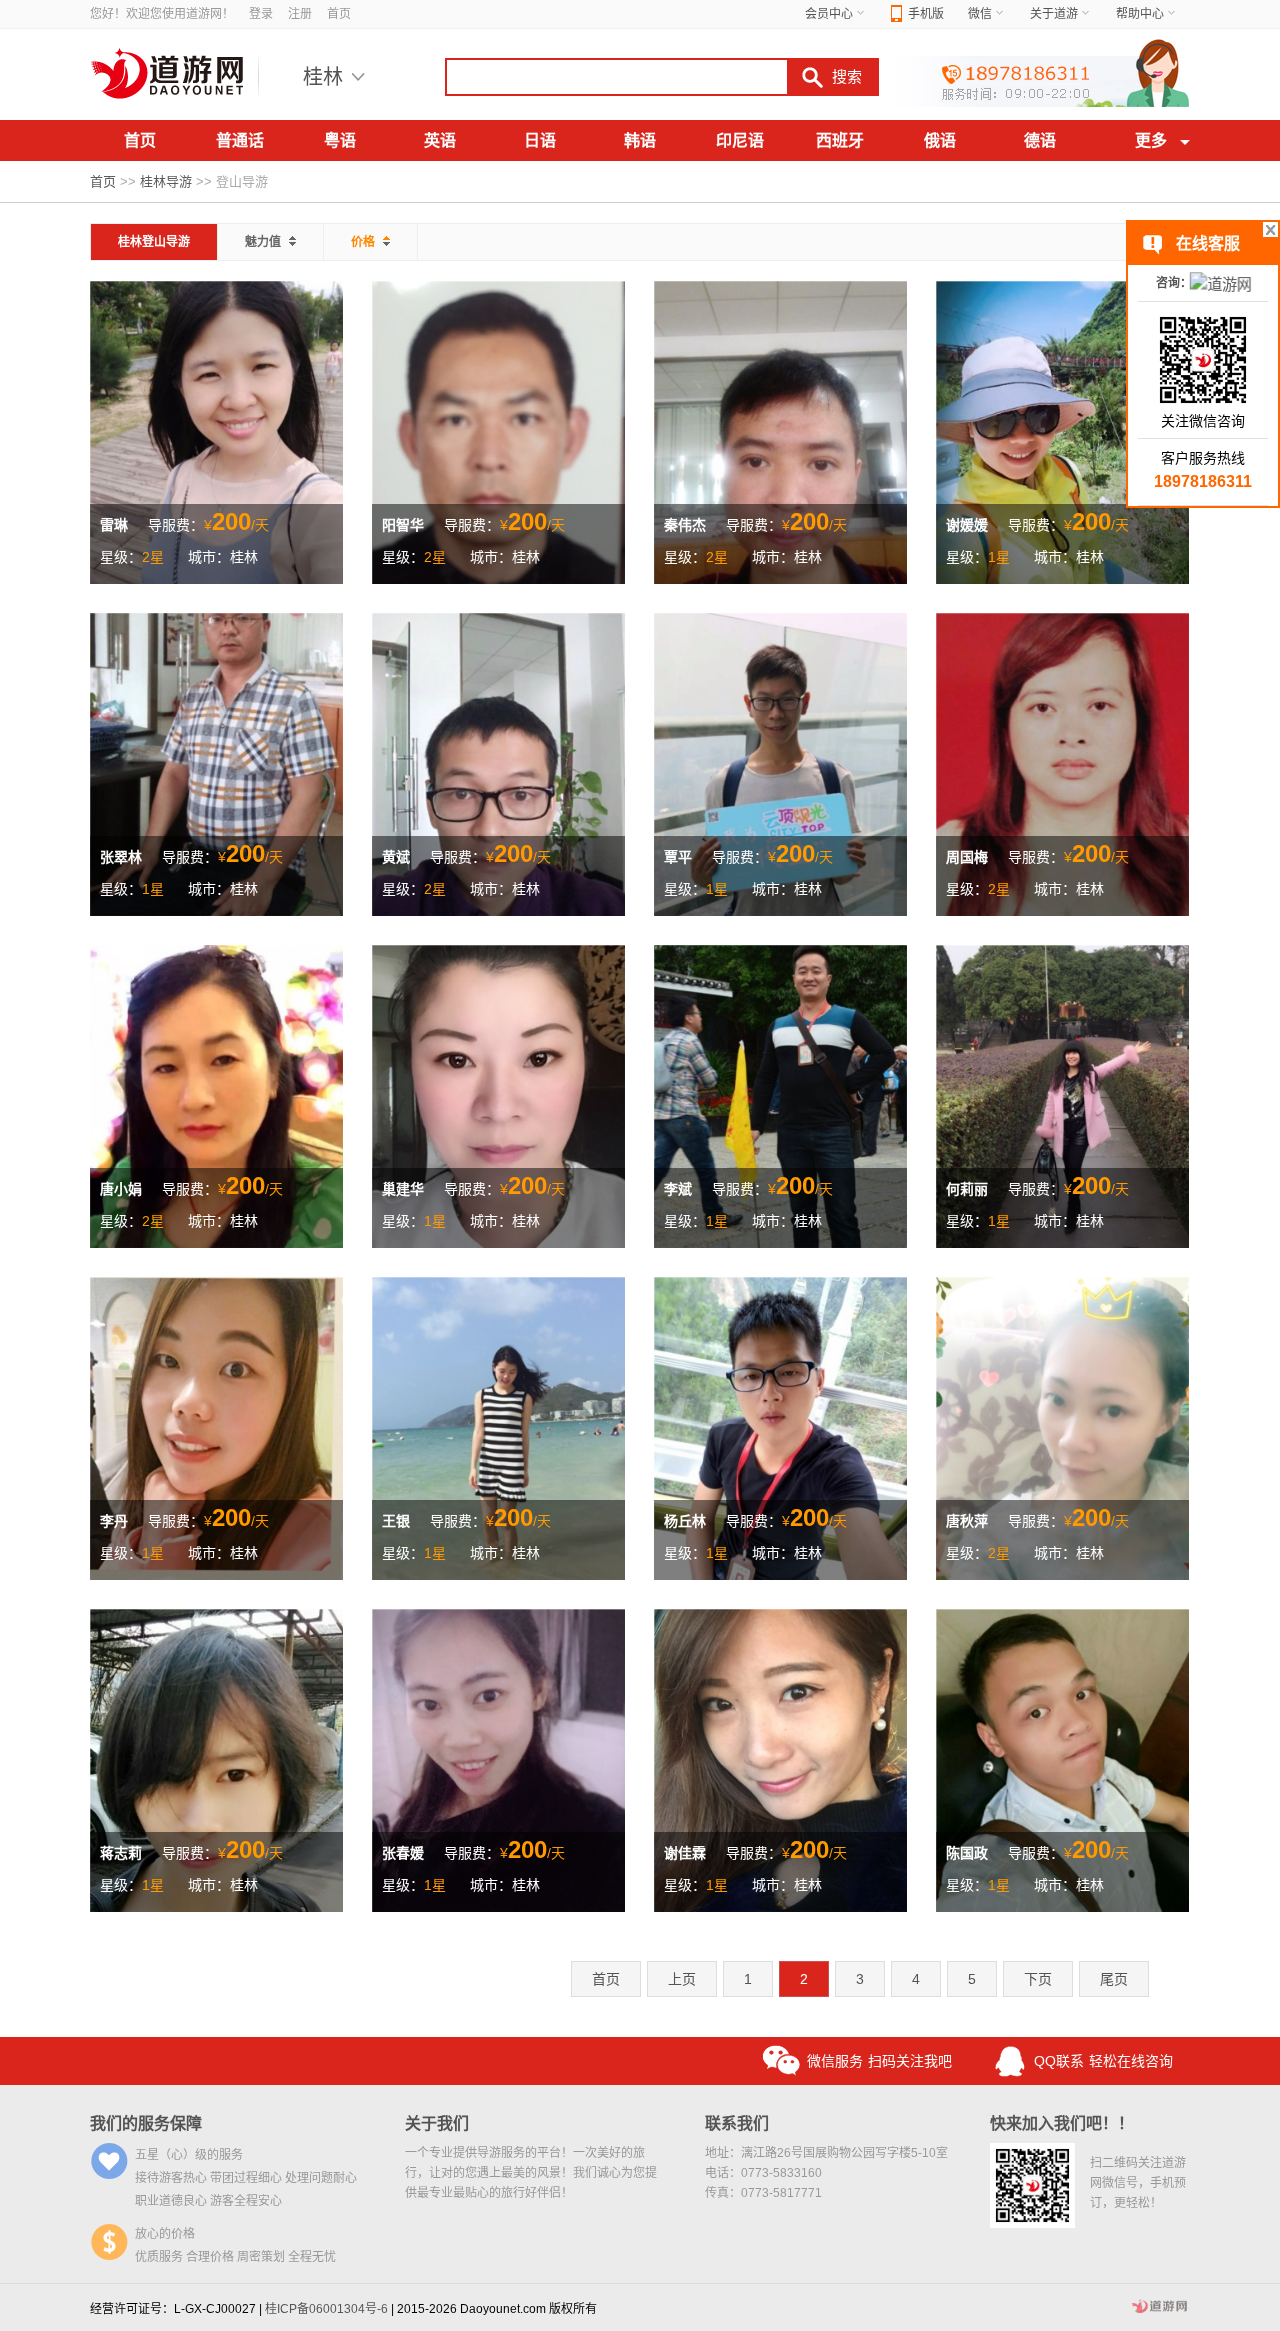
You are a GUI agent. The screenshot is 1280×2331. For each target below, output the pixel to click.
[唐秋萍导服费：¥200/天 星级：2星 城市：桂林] (1062, 1427)
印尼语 (740, 140)
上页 (682, 1979)
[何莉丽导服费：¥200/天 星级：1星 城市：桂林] (1062, 1095)
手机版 (926, 14)
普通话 (240, 140)
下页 (1038, 1979)
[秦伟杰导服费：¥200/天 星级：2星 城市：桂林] (780, 431)
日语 (540, 140)
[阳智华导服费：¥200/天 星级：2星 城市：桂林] (498, 431)
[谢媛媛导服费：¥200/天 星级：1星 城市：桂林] (1062, 431)
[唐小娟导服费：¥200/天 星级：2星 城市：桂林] (216, 1095)
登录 (261, 14)
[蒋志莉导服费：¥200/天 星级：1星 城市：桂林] (216, 1759)
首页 (339, 14)
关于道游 (1054, 14)
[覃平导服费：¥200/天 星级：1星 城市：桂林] (780, 763)
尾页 (1114, 1979)
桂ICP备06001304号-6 (326, 2309)
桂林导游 (166, 181)
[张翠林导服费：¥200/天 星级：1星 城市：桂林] (216, 763)
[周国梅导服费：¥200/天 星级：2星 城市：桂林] (1062, 763)
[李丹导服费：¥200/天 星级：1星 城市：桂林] (216, 1427)
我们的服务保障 (146, 2123)
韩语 (640, 140)
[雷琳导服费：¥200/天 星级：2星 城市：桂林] (216, 431)
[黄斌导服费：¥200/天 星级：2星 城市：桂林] (498, 763)
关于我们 (437, 2123)
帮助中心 (1140, 14)
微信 (980, 14)
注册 (300, 14)
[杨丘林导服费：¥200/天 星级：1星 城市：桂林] (780, 1427)
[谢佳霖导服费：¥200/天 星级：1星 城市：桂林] (780, 1759)
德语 (1040, 140)
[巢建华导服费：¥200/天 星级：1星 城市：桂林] (498, 1095)
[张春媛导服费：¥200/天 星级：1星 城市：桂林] (498, 1759)
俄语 (940, 140)
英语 (440, 140)
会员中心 (829, 14)
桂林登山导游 (154, 242)
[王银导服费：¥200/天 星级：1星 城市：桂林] (498, 1427)
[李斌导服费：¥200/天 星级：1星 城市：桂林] (780, 1095)
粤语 (340, 140)
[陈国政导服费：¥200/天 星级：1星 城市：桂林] (1062, 1759)
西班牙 (840, 140)
